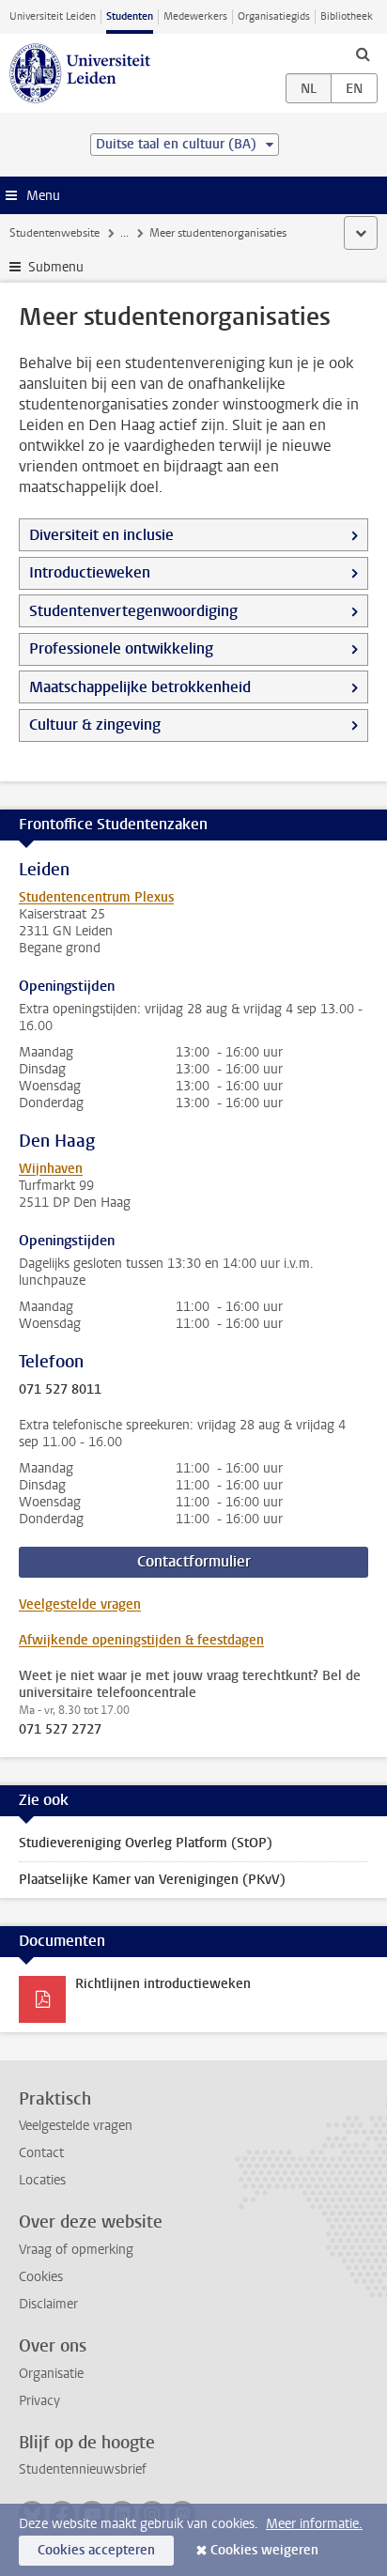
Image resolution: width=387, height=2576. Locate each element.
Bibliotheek (347, 16)
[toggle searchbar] (363, 54)
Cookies (41, 2277)
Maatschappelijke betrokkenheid (140, 687)
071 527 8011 (60, 1390)
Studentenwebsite (54, 233)
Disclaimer (48, 2304)
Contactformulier (194, 1561)
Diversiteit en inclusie (101, 535)
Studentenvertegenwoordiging (133, 611)
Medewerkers (195, 16)
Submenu (56, 267)
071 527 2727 (60, 1730)
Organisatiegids (274, 16)
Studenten (130, 16)
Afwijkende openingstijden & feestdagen (141, 1640)
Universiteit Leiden (53, 16)
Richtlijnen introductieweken (163, 1984)
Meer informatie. (314, 2524)
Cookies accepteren (96, 2550)
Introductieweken (90, 572)
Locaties (42, 2180)
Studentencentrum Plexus (96, 897)
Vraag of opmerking (76, 2250)
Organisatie (51, 2374)
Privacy (39, 2401)
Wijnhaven (51, 1169)
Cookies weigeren (264, 2550)
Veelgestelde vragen (80, 1604)
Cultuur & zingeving (95, 725)
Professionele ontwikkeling (121, 648)
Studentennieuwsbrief (83, 2469)
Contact (41, 2153)
